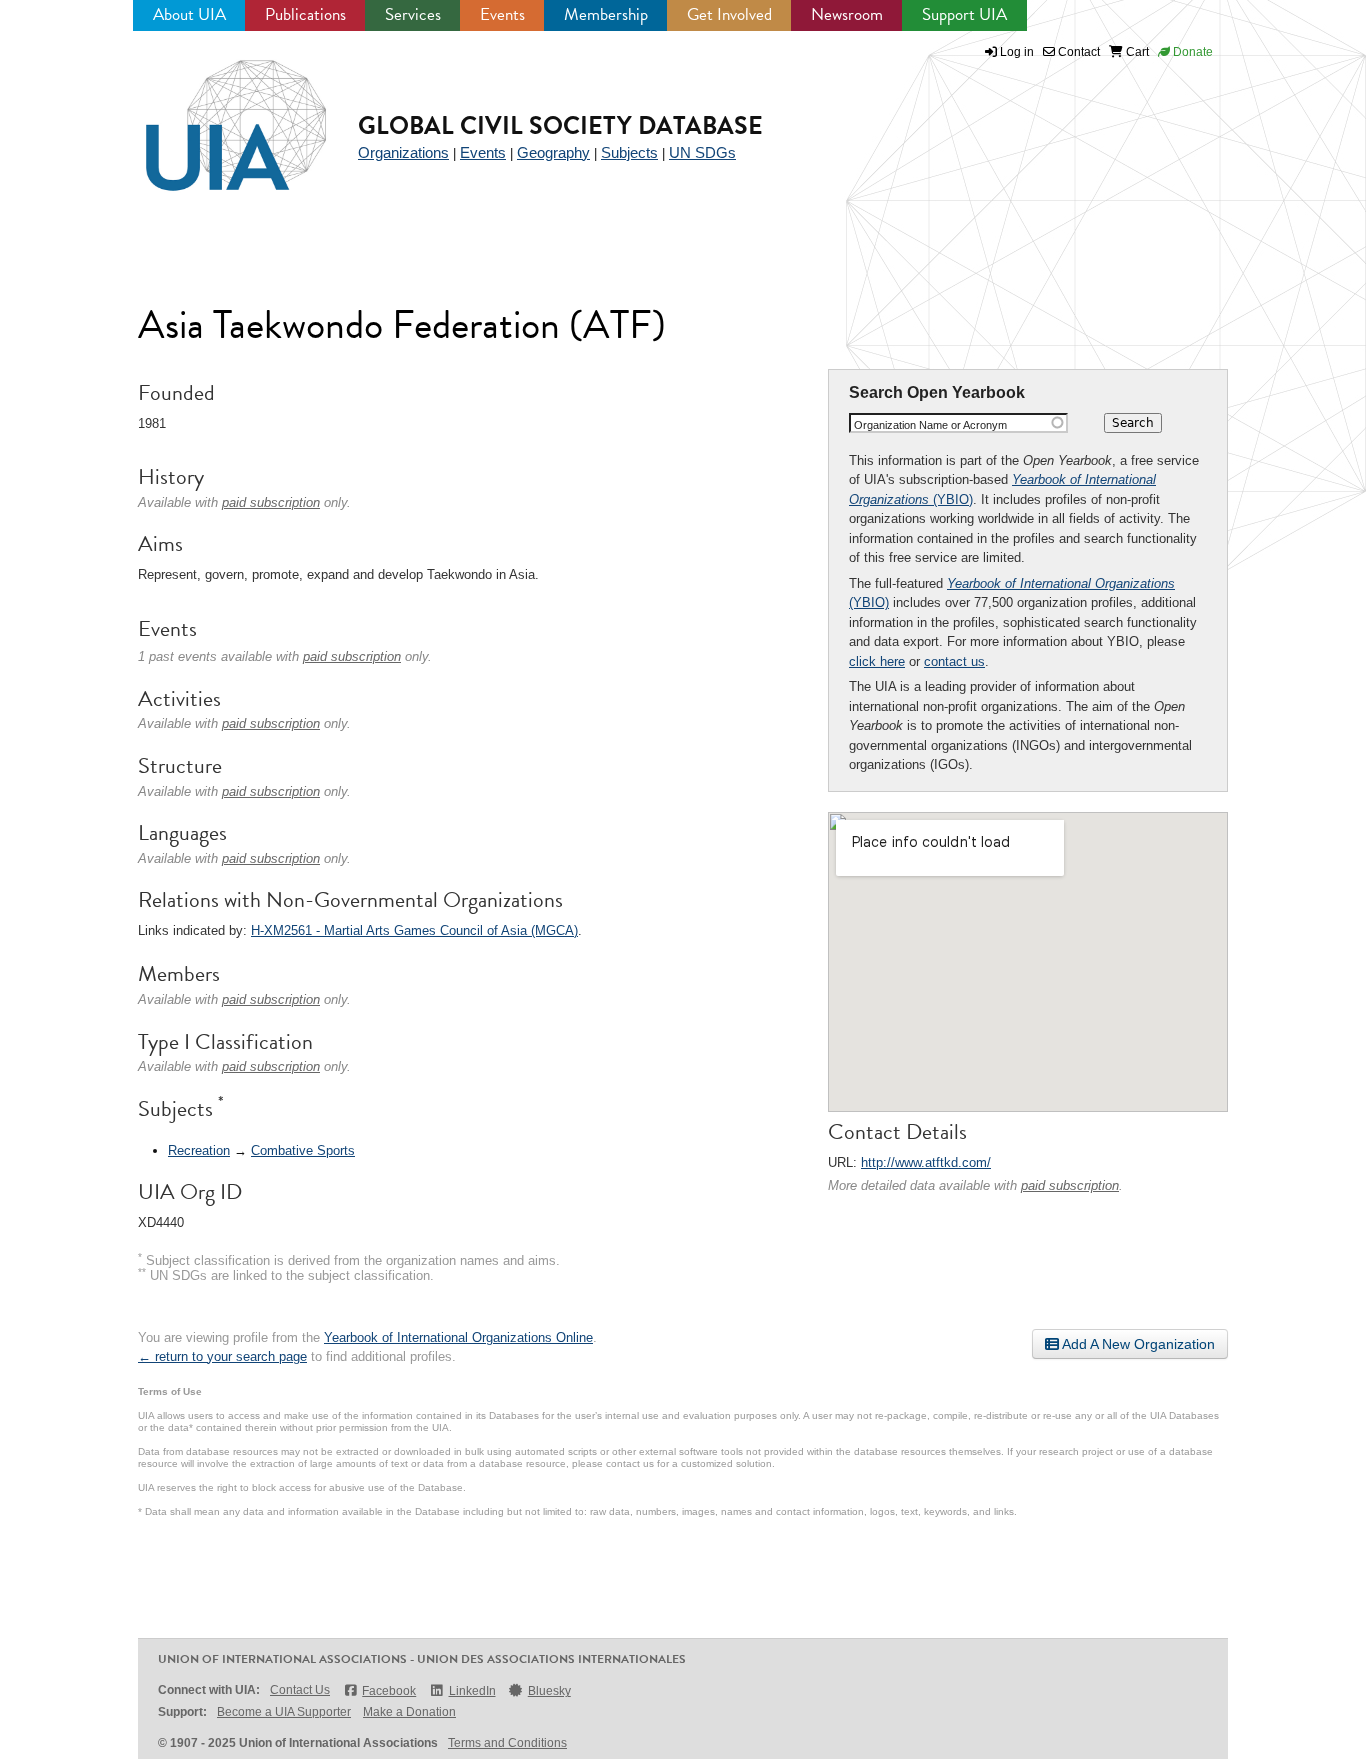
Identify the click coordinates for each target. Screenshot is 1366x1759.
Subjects (629, 152)
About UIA (189, 14)
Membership (606, 14)
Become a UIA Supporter (284, 1712)
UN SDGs (702, 152)
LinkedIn (472, 1691)
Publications (305, 14)
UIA (213, 114)
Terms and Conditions (507, 1743)
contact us (954, 661)
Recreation (199, 1150)
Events (502, 14)
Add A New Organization (1137, 1344)
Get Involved (729, 14)
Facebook (389, 1691)
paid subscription (1070, 1185)
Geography (553, 152)
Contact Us (300, 1690)
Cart (1136, 52)
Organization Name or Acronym (930, 425)
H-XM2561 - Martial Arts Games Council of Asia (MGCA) (414, 930)
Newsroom (847, 14)
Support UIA (964, 14)
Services (413, 14)
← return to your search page (222, 1356)
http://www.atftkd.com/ (926, 1162)
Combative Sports (303, 1150)
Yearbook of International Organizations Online (458, 1337)
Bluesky (549, 1691)
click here (877, 661)
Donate (1191, 52)
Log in (1017, 52)
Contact (1077, 52)
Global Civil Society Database (560, 125)
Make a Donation (409, 1712)
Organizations (403, 152)
